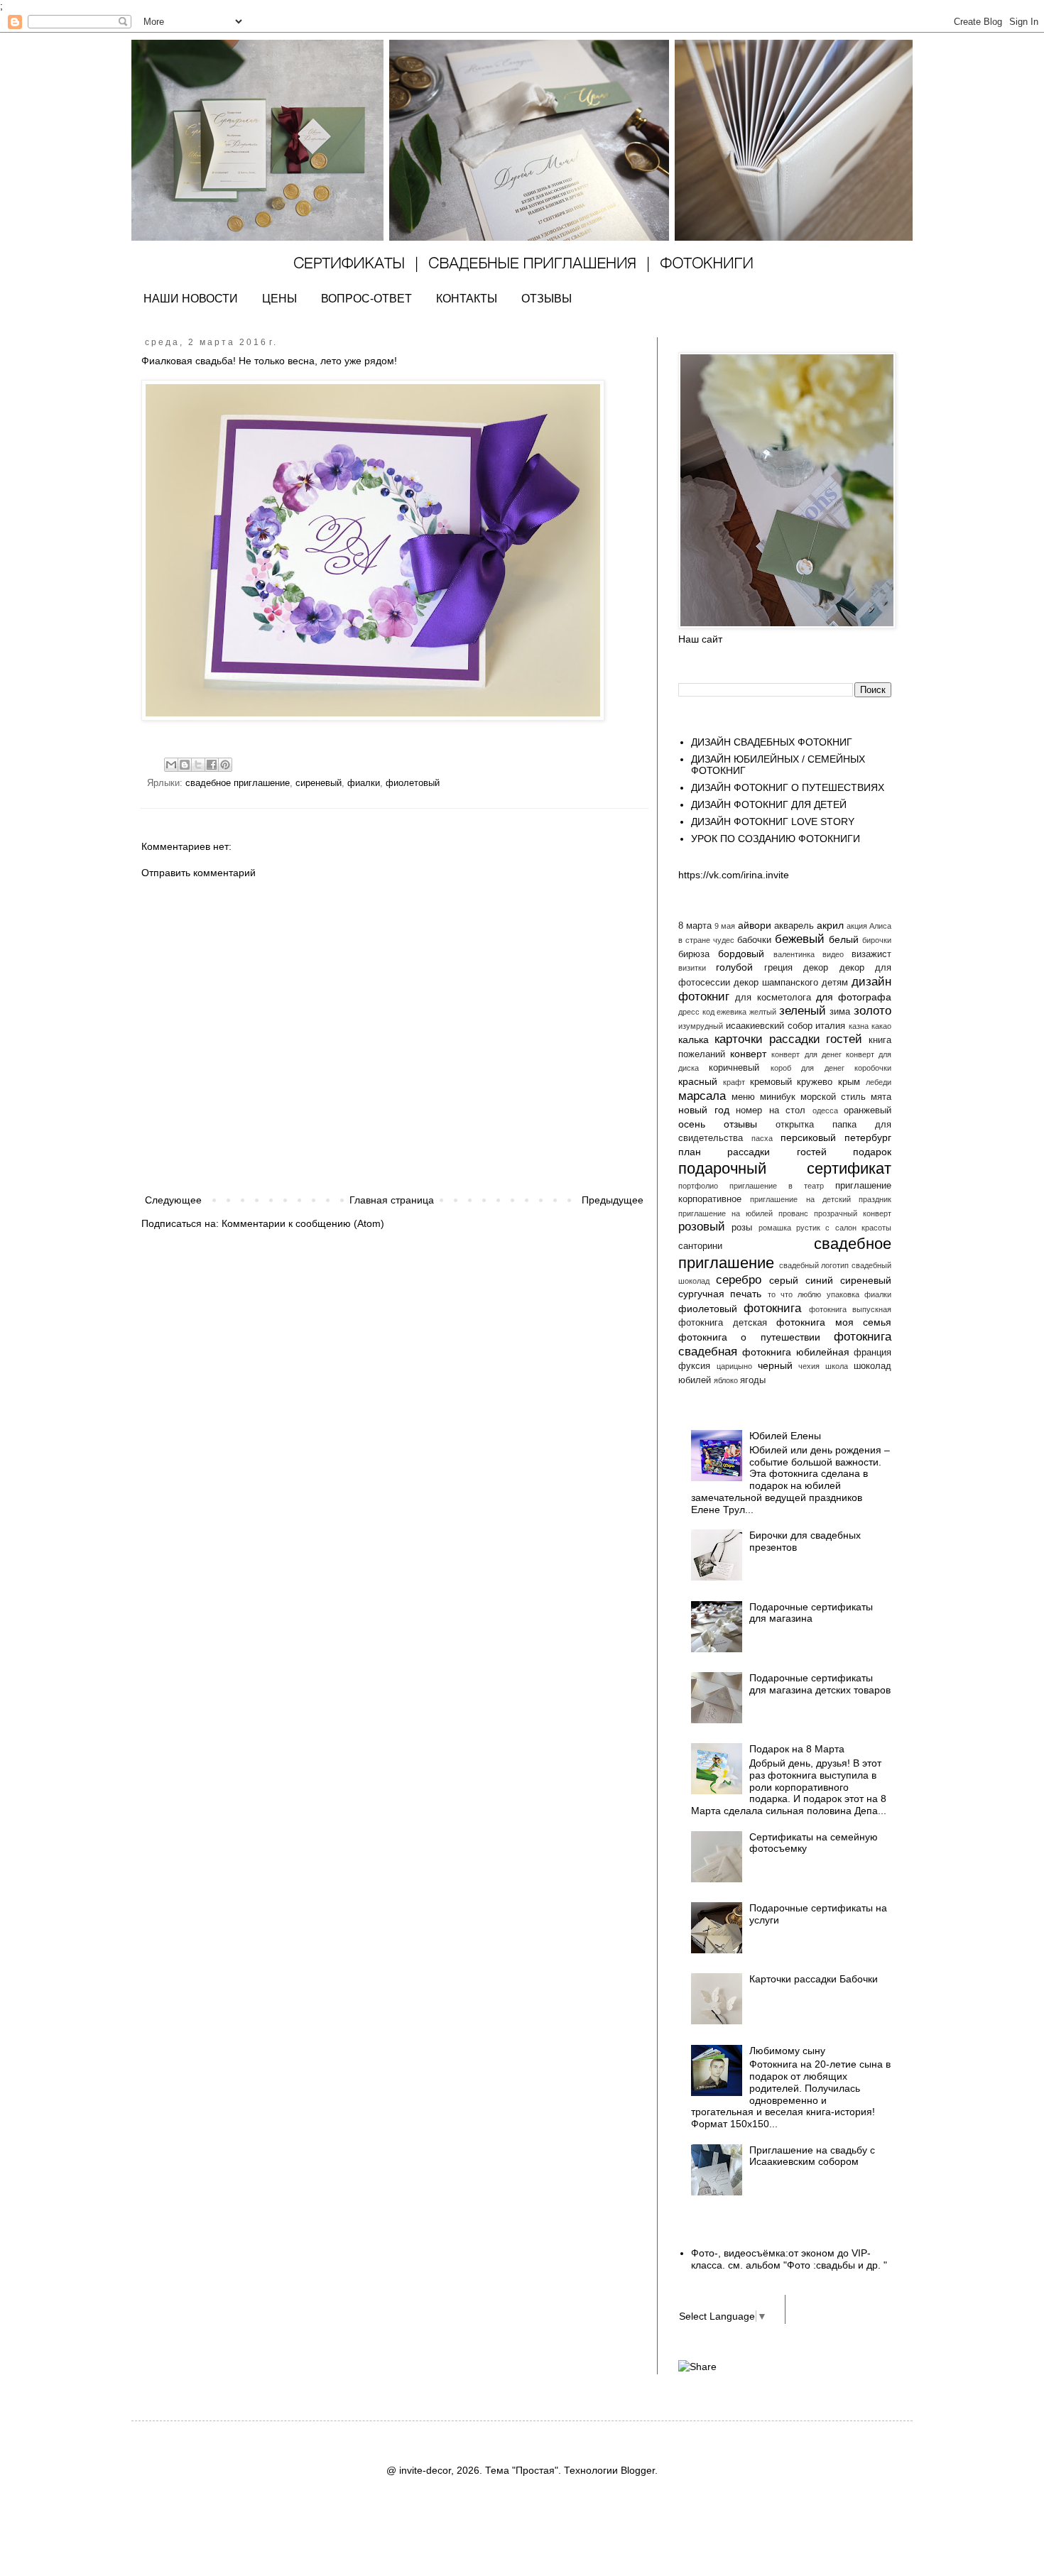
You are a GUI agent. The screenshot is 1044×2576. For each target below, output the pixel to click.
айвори (755, 925)
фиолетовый (413, 783)
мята (881, 1097)
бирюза (694, 954)
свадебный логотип (814, 1265)
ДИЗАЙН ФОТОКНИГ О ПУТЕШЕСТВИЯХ (788, 787)
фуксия (694, 1366)
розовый (702, 1227)
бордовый (741, 954)
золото (872, 1011)
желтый (763, 1012)
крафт (734, 1082)
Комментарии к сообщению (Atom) (303, 1223)
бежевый (800, 939)
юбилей (695, 1380)
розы (742, 1228)
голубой (734, 967)
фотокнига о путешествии (749, 1337)
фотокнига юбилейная (795, 1352)
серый (784, 1280)
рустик (808, 1228)
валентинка (794, 954)
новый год (704, 1110)
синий (819, 1280)
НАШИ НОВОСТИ (191, 299)
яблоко (726, 1380)
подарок (872, 1152)
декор (816, 968)
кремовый (771, 1082)
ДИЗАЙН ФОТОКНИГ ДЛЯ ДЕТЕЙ (769, 804)
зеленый (803, 1011)
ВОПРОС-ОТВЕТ (366, 299)
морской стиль (833, 1097)
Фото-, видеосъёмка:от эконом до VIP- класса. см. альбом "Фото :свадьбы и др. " (789, 2259)
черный (775, 1365)
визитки (692, 968)
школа (837, 1366)
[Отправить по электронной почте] (171, 765)
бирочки (877, 940)
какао (881, 1026)
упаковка (843, 1294)
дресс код (696, 1012)
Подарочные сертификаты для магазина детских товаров (820, 1684)
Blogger (638, 2470)
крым (849, 1082)
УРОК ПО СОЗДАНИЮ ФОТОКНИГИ (776, 839)
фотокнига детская (723, 1323)
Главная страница (392, 1200)
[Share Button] (697, 2367)
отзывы (740, 1124)
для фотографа (854, 997)
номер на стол (771, 1110)
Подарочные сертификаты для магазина (811, 1613)
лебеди (879, 1082)
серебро (739, 1280)
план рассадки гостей (752, 1152)
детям (835, 983)
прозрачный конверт (853, 1213)
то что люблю (795, 1294)
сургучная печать (720, 1294)
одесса (825, 1110)
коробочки (873, 1068)
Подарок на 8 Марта (797, 1749)
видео (833, 954)
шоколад (872, 1366)
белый (844, 939)
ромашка (775, 1228)
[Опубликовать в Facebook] (212, 765)
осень (692, 1124)
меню (743, 1097)
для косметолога (773, 998)
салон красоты (863, 1228)
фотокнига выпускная (850, 1309)
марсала (702, 1096)
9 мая (725, 926)
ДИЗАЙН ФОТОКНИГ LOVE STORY (773, 822)
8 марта (695, 926)
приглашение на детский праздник (821, 1199)
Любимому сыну (787, 2051)
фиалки (364, 783)
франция (872, 1353)
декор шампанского (776, 983)
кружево (815, 1082)
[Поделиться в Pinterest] (225, 765)
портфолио (698, 1186)
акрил (830, 925)
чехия (809, 1366)
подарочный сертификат (785, 1168)
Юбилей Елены (785, 1436)
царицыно (734, 1366)
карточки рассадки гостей (789, 1039)
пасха (762, 1138)
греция (778, 968)
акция (857, 926)
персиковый (808, 1137)
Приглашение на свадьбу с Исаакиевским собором (812, 2156)
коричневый (734, 1068)
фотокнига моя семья (834, 1322)
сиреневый (319, 783)
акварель (794, 926)
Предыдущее (613, 1200)
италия (830, 1026)
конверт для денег (806, 1054)
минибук (778, 1097)
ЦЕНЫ (279, 299)
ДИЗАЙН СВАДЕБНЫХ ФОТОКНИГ (772, 742)
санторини (700, 1246)
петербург (868, 1137)
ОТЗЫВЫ (547, 299)
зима (840, 1012)
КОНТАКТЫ (467, 299)
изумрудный (701, 1026)
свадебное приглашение (238, 783)
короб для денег (808, 1068)
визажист (871, 954)
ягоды (753, 1380)
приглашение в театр (777, 1186)
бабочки (754, 940)
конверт (748, 1054)
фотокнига (772, 1308)
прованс (793, 1213)
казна (859, 1026)
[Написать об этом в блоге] (185, 765)
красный (698, 1081)
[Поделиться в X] (198, 765)
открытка (795, 1125)
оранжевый (868, 1110)
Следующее (173, 1200)
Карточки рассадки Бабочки (814, 1979)
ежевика (732, 1012)
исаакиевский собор (769, 1026)
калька (694, 1039)
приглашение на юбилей (725, 1213)
